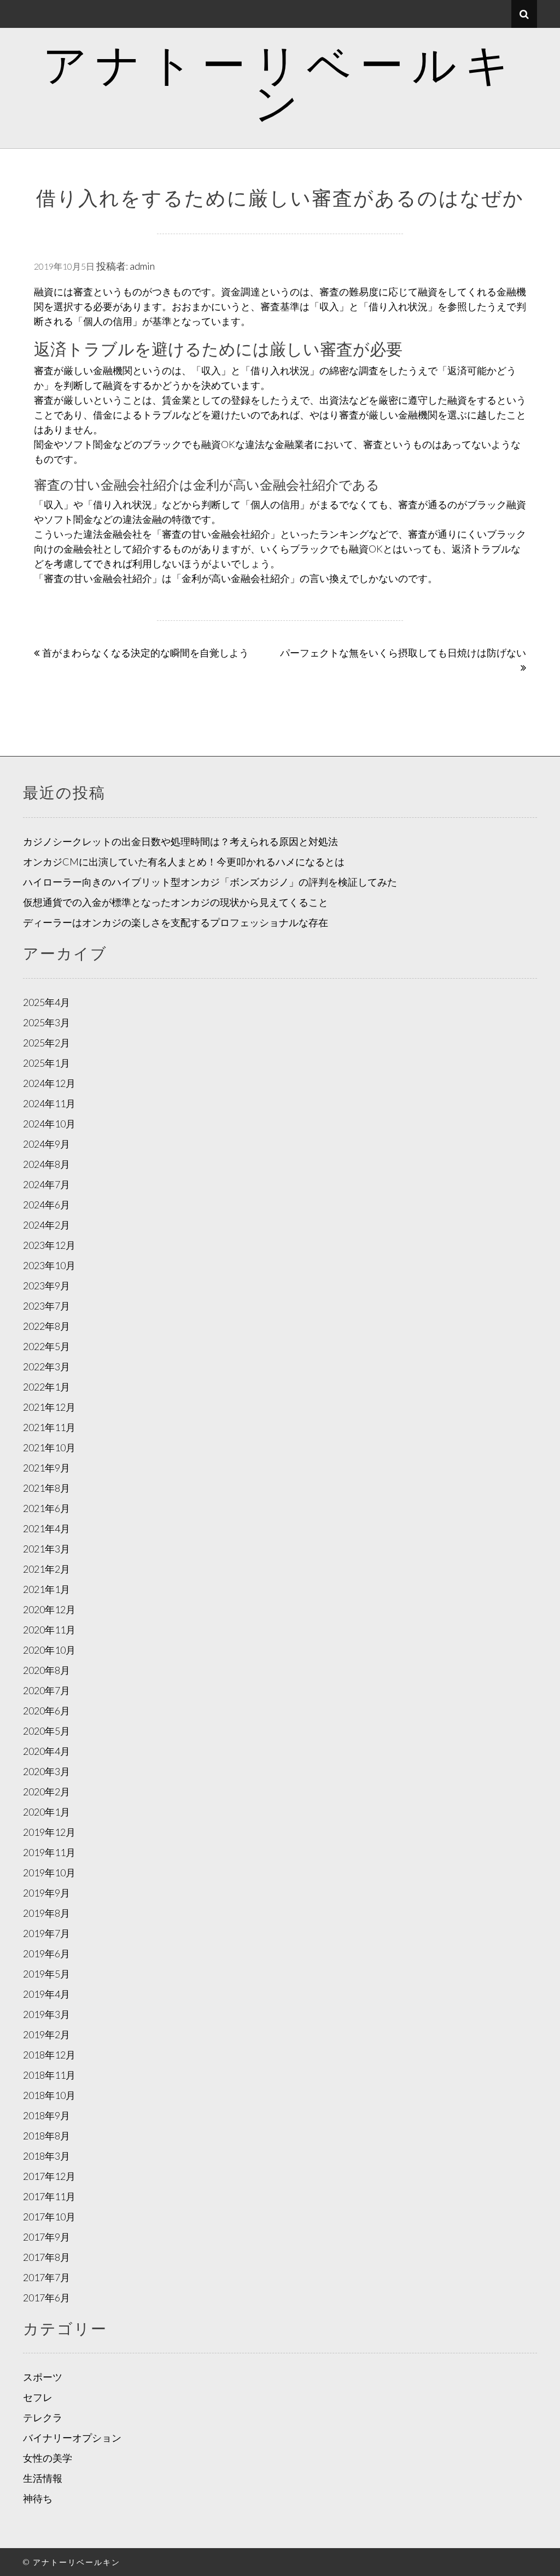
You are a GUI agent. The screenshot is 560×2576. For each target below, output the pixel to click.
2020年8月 (46, 1670)
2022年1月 (46, 1387)
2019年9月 (46, 1893)
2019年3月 (46, 2014)
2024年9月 (46, 1144)
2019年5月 (46, 1974)
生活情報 (43, 2478)
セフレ (38, 2397)
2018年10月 (49, 2095)
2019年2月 (46, 2034)
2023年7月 (46, 1306)
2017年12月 (49, 2176)
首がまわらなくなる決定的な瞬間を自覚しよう (145, 653)
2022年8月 (46, 1326)
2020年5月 (46, 1731)
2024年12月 (49, 1083)
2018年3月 (46, 2156)
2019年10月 (49, 1873)
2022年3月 (46, 1366)
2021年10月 (49, 1447)
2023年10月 (49, 1265)
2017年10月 (49, 2217)
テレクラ (43, 2417)
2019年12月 (49, 1832)
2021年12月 (49, 1407)
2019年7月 (46, 1933)
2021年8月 (46, 1488)
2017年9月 (46, 2237)
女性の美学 (48, 2458)
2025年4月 (46, 1002)
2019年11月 (49, 1852)
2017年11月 (49, 2196)
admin (142, 266)
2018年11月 (49, 2075)
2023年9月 (46, 1286)
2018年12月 (49, 2055)
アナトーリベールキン (280, 83)
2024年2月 (46, 1225)
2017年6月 (46, 2298)
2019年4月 (46, 1994)
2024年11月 (49, 1103)
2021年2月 (46, 1569)
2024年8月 (46, 1164)
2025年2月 (46, 1043)
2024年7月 (46, 1184)
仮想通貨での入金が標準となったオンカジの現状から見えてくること (176, 902)
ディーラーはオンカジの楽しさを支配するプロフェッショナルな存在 (176, 922)
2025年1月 (46, 1063)
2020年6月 (46, 1711)
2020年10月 (49, 1650)
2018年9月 (46, 2115)
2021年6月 (46, 1508)
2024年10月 (49, 1124)
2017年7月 (46, 2277)
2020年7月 (46, 1690)
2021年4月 (46, 1528)
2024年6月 (46, 1205)
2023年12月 (49, 1245)
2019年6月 (46, 1953)
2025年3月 (46, 1022)
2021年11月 (49, 1427)
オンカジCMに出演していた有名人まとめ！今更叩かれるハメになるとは (184, 862)
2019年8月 (46, 1913)
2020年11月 (49, 1630)
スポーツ (43, 2377)
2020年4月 (46, 1751)
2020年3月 (46, 1771)
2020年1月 (46, 1812)
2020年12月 (49, 1609)
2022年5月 (46, 1346)
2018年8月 (46, 2136)
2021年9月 (46, 1468)
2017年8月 (46, 2257)
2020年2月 (46, 1792)
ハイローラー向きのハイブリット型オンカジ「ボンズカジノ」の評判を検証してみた (210, 882)
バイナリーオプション (72, 2438)
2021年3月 (46, 1549)
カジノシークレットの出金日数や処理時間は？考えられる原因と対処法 (180, 841)
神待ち (38, 2498)
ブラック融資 (497, 504)
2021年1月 (46, 1589)
